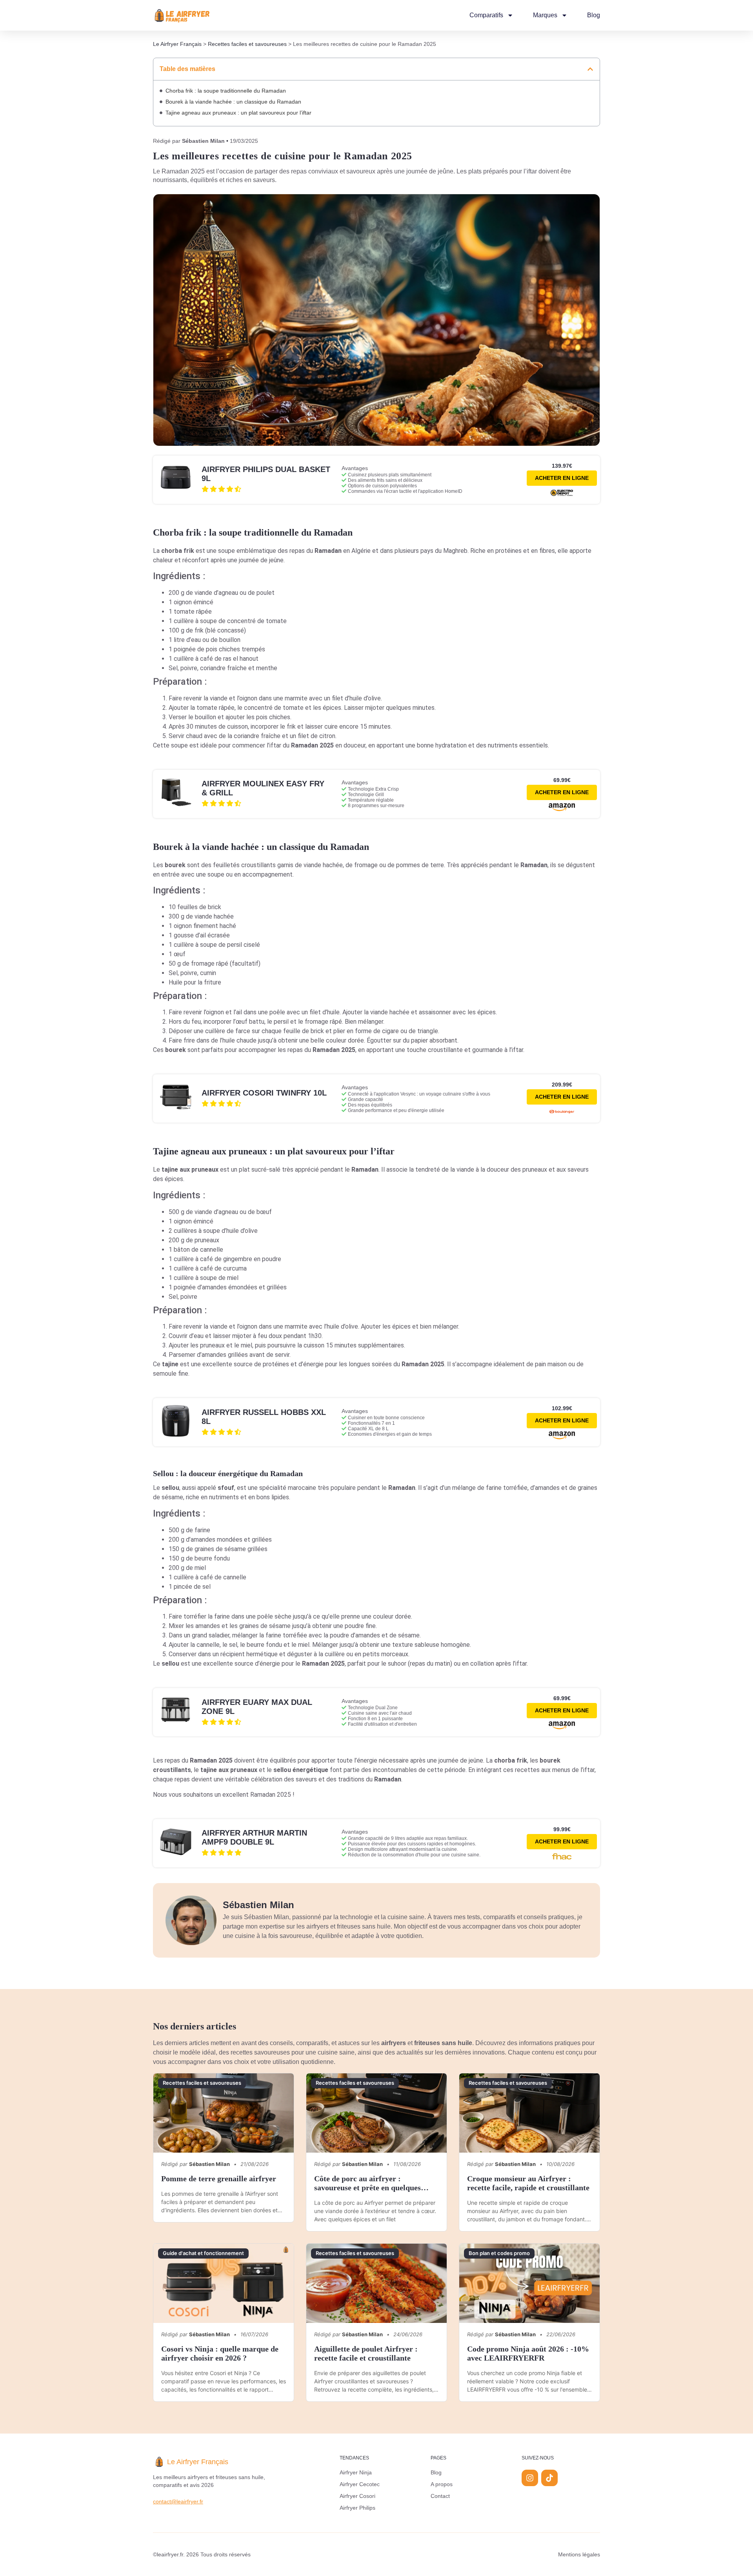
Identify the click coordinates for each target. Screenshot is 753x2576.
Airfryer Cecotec (360, 2484)
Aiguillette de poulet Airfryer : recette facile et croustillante (366, 2353)
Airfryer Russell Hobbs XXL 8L (264, 1417)
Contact (440, 2496)
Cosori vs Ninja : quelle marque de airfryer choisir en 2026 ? (220, 2353)
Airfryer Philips (357, 2508)
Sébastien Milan (203, 141)
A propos (442, 2484)
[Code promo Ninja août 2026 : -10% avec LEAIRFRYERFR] (529, 2283)
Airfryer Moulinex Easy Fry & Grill (263, 788)
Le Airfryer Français (177, 44)
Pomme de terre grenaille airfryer (219, 2179)
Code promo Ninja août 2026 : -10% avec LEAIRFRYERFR (528, 2353)
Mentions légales (579, 2554)
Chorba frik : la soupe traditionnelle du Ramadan (226, 91)
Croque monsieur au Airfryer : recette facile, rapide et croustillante (528, 2183)
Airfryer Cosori (357, 2496)
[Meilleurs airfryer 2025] (182, 15)
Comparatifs (486, 15)
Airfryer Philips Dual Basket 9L (266, 474)
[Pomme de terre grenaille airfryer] (224, 2113)
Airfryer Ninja (356, 2472)
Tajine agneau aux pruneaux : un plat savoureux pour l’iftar (238, 113)
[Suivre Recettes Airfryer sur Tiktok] (549, 2478)
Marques (545, 15)
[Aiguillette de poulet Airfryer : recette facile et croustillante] (376, 2283)
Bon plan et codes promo (499, 2253)
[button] (590, 69)
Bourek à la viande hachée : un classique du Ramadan (233, 102)
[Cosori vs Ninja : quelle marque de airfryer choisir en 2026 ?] (224, 2283)
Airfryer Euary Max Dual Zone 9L (257, 1707)
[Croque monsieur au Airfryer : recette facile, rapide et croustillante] (529, 2113)
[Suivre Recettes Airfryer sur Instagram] (530, 2478)
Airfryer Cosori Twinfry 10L (264, 1093)
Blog (594, 15)
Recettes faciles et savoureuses (247, 44)
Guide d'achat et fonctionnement (203, 2253)
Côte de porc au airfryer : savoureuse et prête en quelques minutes (367, 2188)
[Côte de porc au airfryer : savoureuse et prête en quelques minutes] (376, 2113)
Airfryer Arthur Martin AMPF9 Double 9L (254, 1837)
